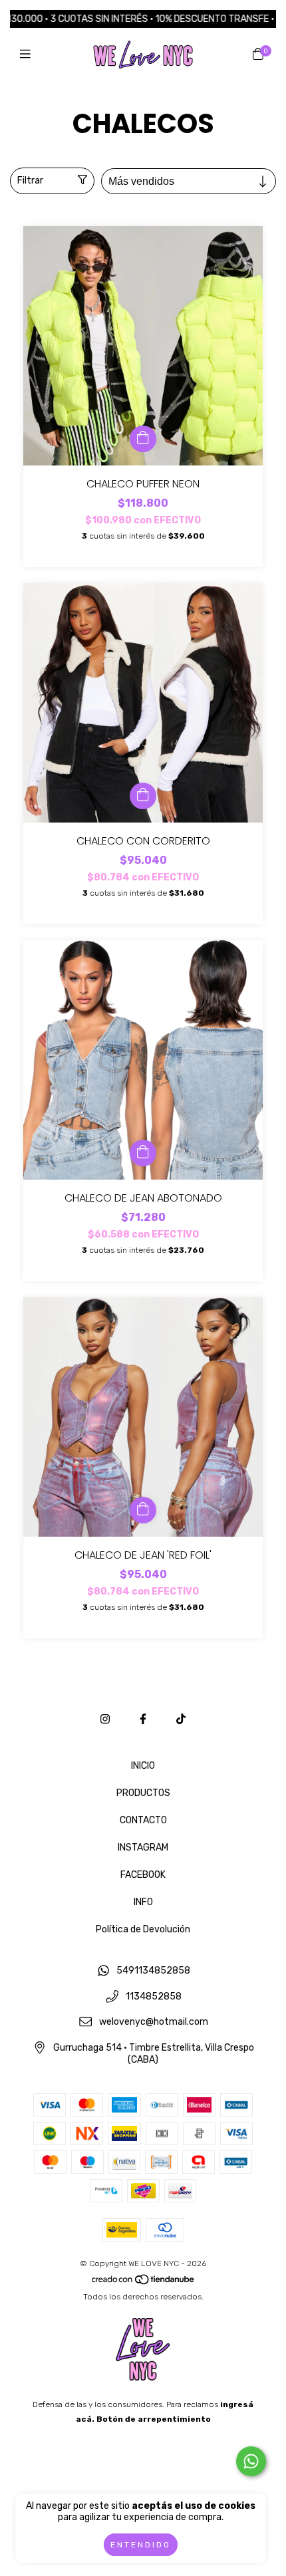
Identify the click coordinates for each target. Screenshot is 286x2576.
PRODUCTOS (143, 1793)
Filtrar (30, 181)
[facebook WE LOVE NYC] (143, 1719)
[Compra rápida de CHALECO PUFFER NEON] (143, 439)
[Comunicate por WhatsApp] (251, 2461)
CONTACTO (143, 1820)
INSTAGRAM (143, 1848)
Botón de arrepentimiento (154, 2419)
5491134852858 (153, 1971)
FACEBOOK (143, 1875)
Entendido (141, 2545)
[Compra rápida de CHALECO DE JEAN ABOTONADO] (143, 1153)
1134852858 (154, 1996)
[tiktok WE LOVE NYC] (181, 1719)
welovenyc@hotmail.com (154, 2022)
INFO (143, 1902)
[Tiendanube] (144, 2282)
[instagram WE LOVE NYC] (105, 1719)
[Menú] (28, 55)
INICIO (143, 1766)
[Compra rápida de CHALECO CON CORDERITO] (143, 796)
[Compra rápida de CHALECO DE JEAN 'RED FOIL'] (143, 1510)
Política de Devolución (143, 1929)
